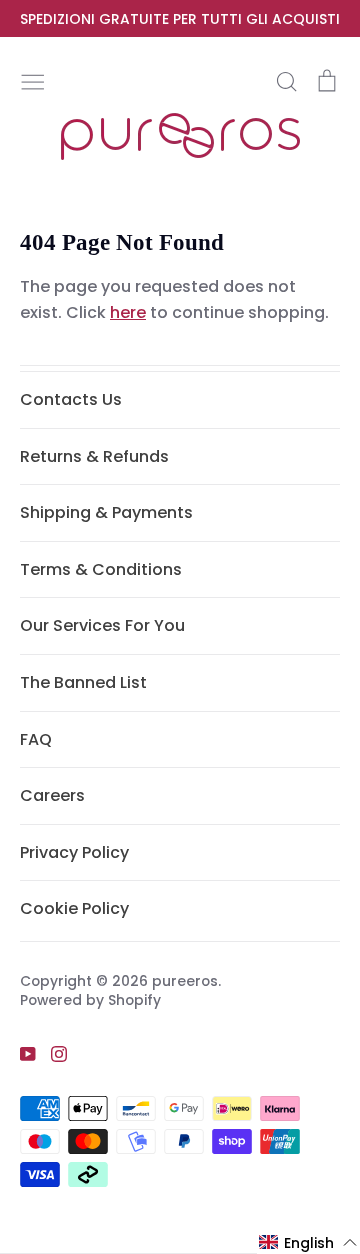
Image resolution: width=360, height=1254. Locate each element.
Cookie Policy (74, 908)
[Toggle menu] (33, 80)
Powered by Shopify (90, 1000)
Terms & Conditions (101, 569)
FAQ (36, 739)
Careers (52, 795)
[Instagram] (51, 1053)
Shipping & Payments (106, 512)
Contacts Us (71, 399)
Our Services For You (102, 625)
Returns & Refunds (94, 456)
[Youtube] (20, 1053)
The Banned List (83, 682)
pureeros (185, 981)
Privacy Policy (74, 852)
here (128, 312)
